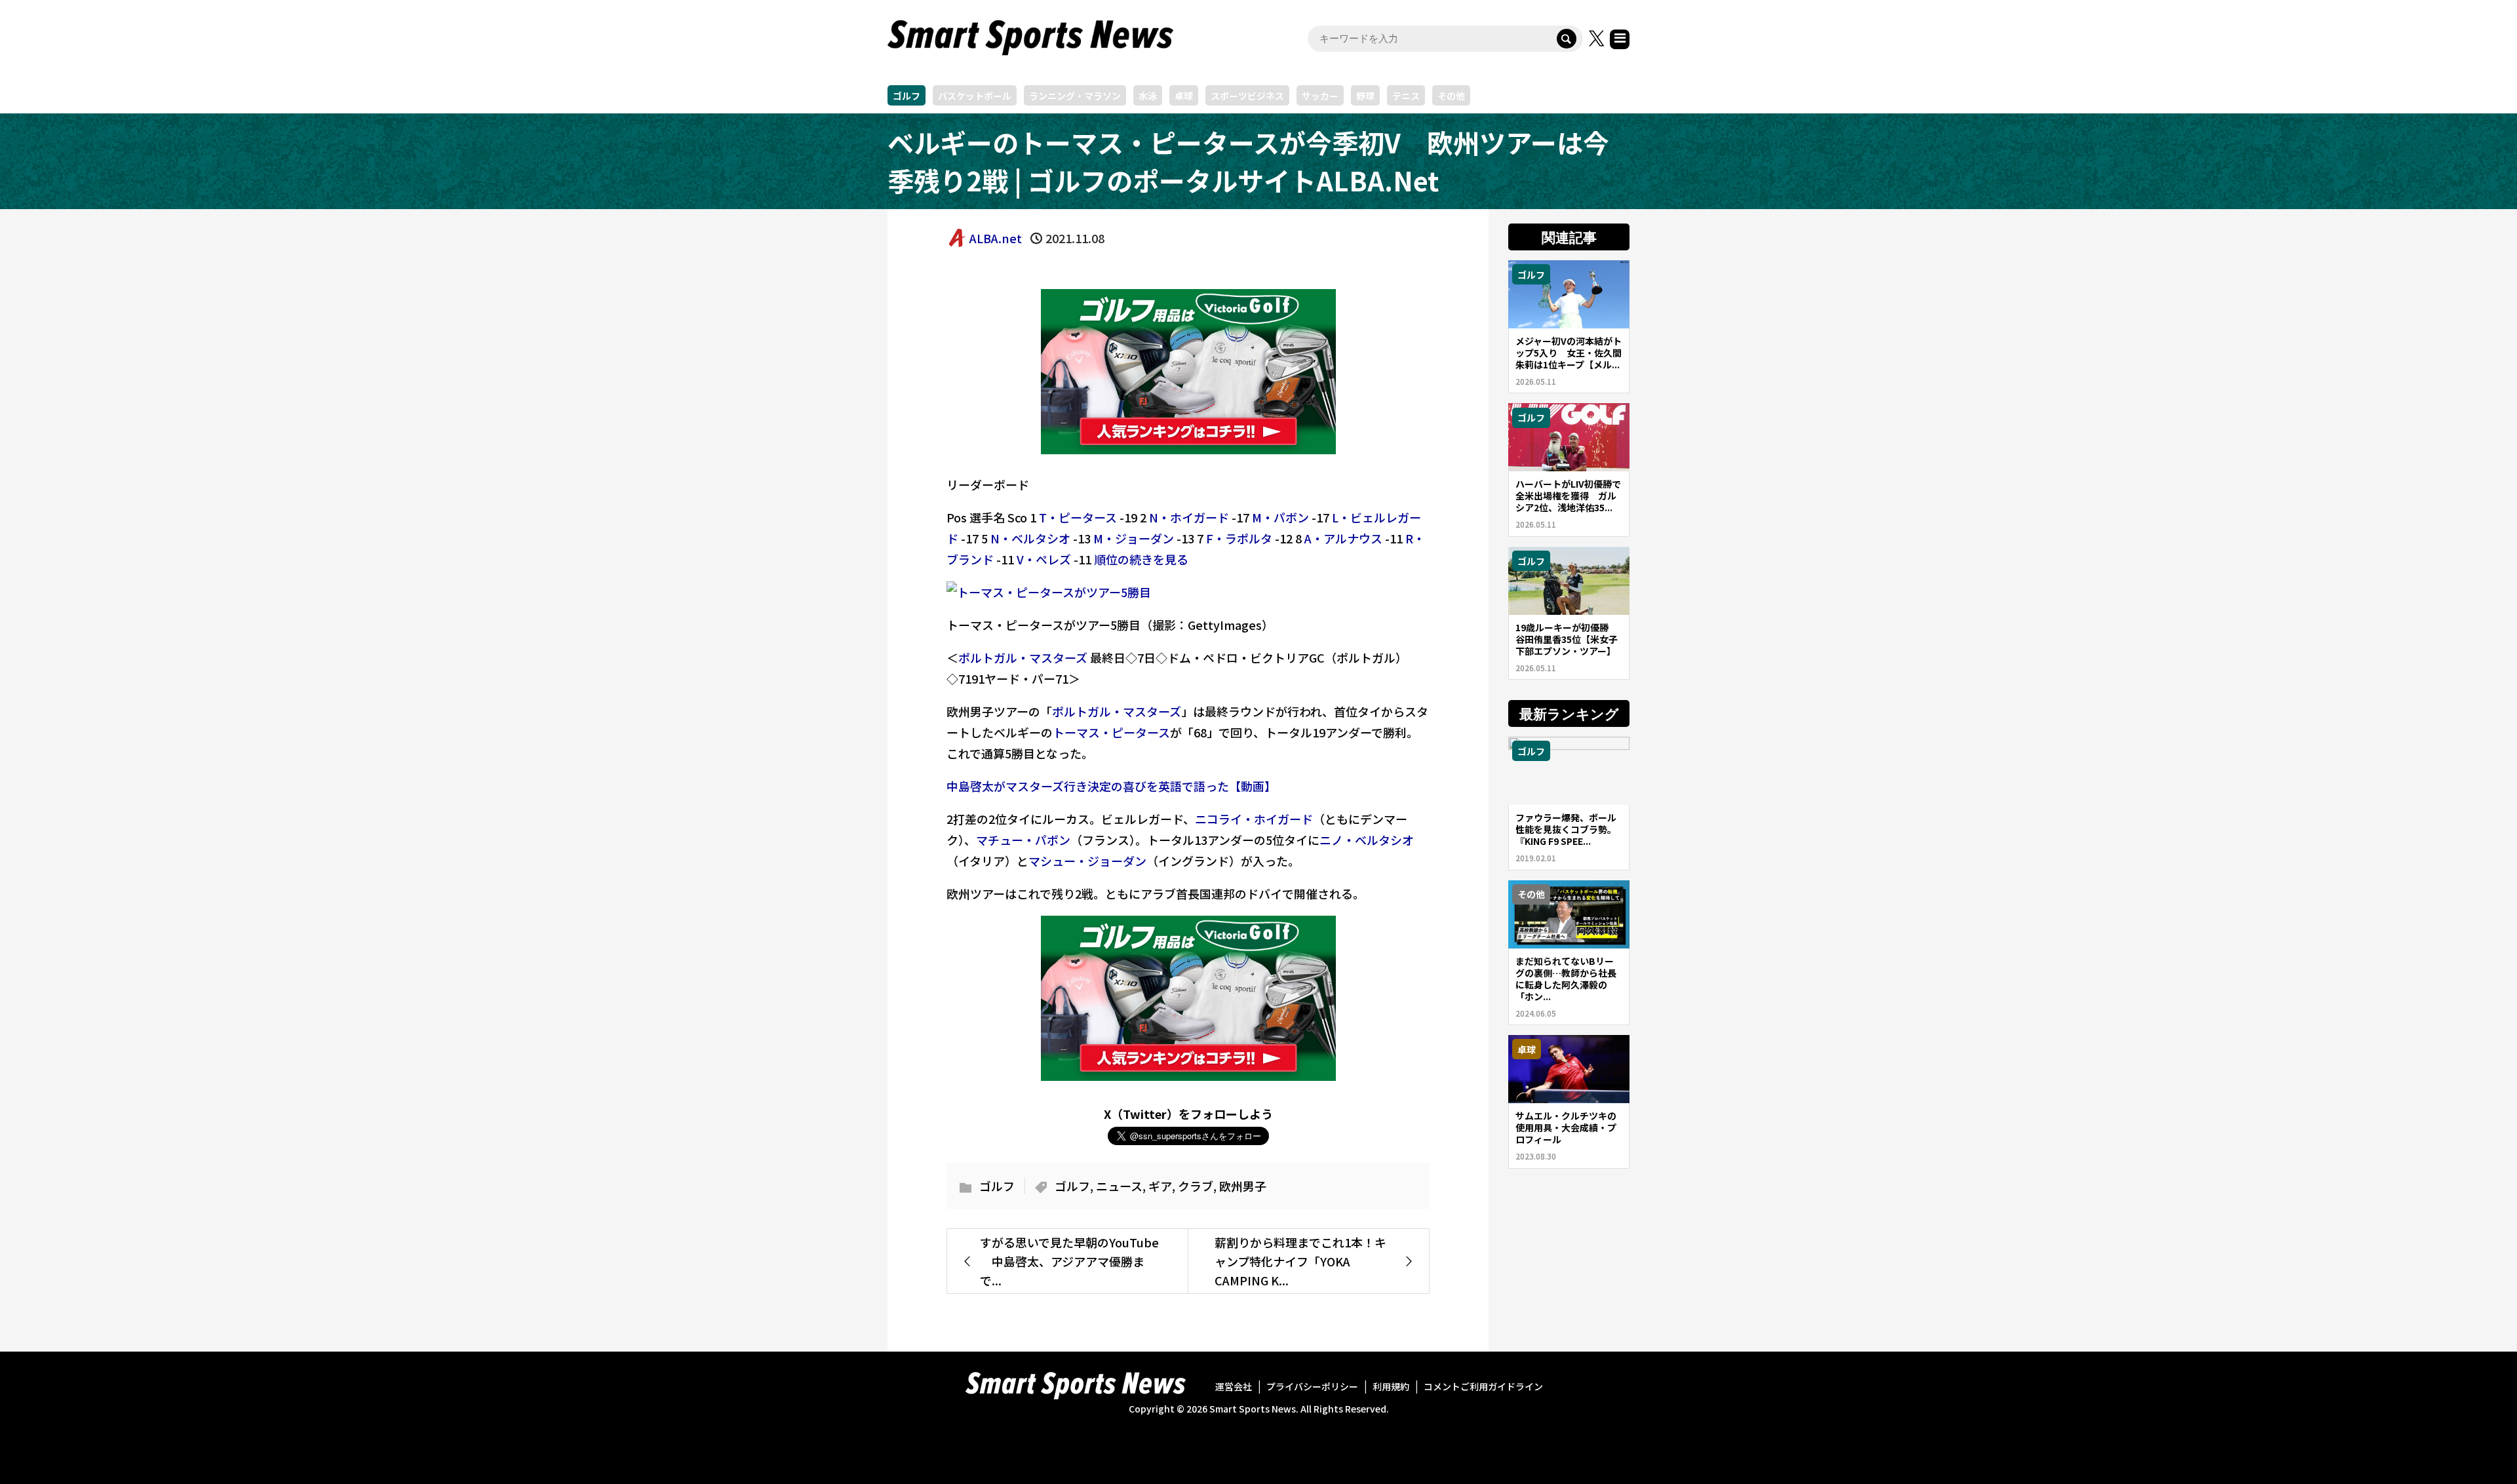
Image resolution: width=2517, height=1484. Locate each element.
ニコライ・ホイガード (1254, 819)
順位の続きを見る (1141, 559)
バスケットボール (975, 96)
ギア (1160, 1186)
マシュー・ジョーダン (1087, 861)
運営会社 (1234, 1386)
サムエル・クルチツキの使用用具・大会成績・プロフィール (1566, 1127)
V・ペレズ (1044, 559)
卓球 (1184, 96)
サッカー (1320, 96)
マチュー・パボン (1023, 840)
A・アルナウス (1343, 538)
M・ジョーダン (1134, 538)
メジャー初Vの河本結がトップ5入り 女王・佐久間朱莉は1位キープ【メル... (1569, 353)
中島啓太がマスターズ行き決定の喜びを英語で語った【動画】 (1111, 786)
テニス (1406, 96)
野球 (1365, 96)
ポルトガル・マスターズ (1023, 657)
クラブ (1196, 1186)
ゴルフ (907, 96)
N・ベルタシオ (1030, 538)
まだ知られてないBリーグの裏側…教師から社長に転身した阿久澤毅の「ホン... (1566, 979)
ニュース (1119, 1186)
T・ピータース (1078, 517)
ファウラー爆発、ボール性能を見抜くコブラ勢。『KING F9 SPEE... (1566, 829)
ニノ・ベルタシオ (1367, 840)
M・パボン (1280, 517)
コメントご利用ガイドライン (1483, 1386)
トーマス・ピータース (1111, 732)
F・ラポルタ (1239, 538)
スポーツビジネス (1247, 96)
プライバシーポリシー (1312, 1386)
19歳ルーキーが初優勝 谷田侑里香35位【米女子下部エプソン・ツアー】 (1567, 639)
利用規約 (1391, 1386)
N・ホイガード (1189, 517)
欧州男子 (1243, 1186)
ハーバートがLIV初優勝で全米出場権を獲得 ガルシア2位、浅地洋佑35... (1568, 496)
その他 (1451, 96)
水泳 (1148, 96)
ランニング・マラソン (1075, 96)
